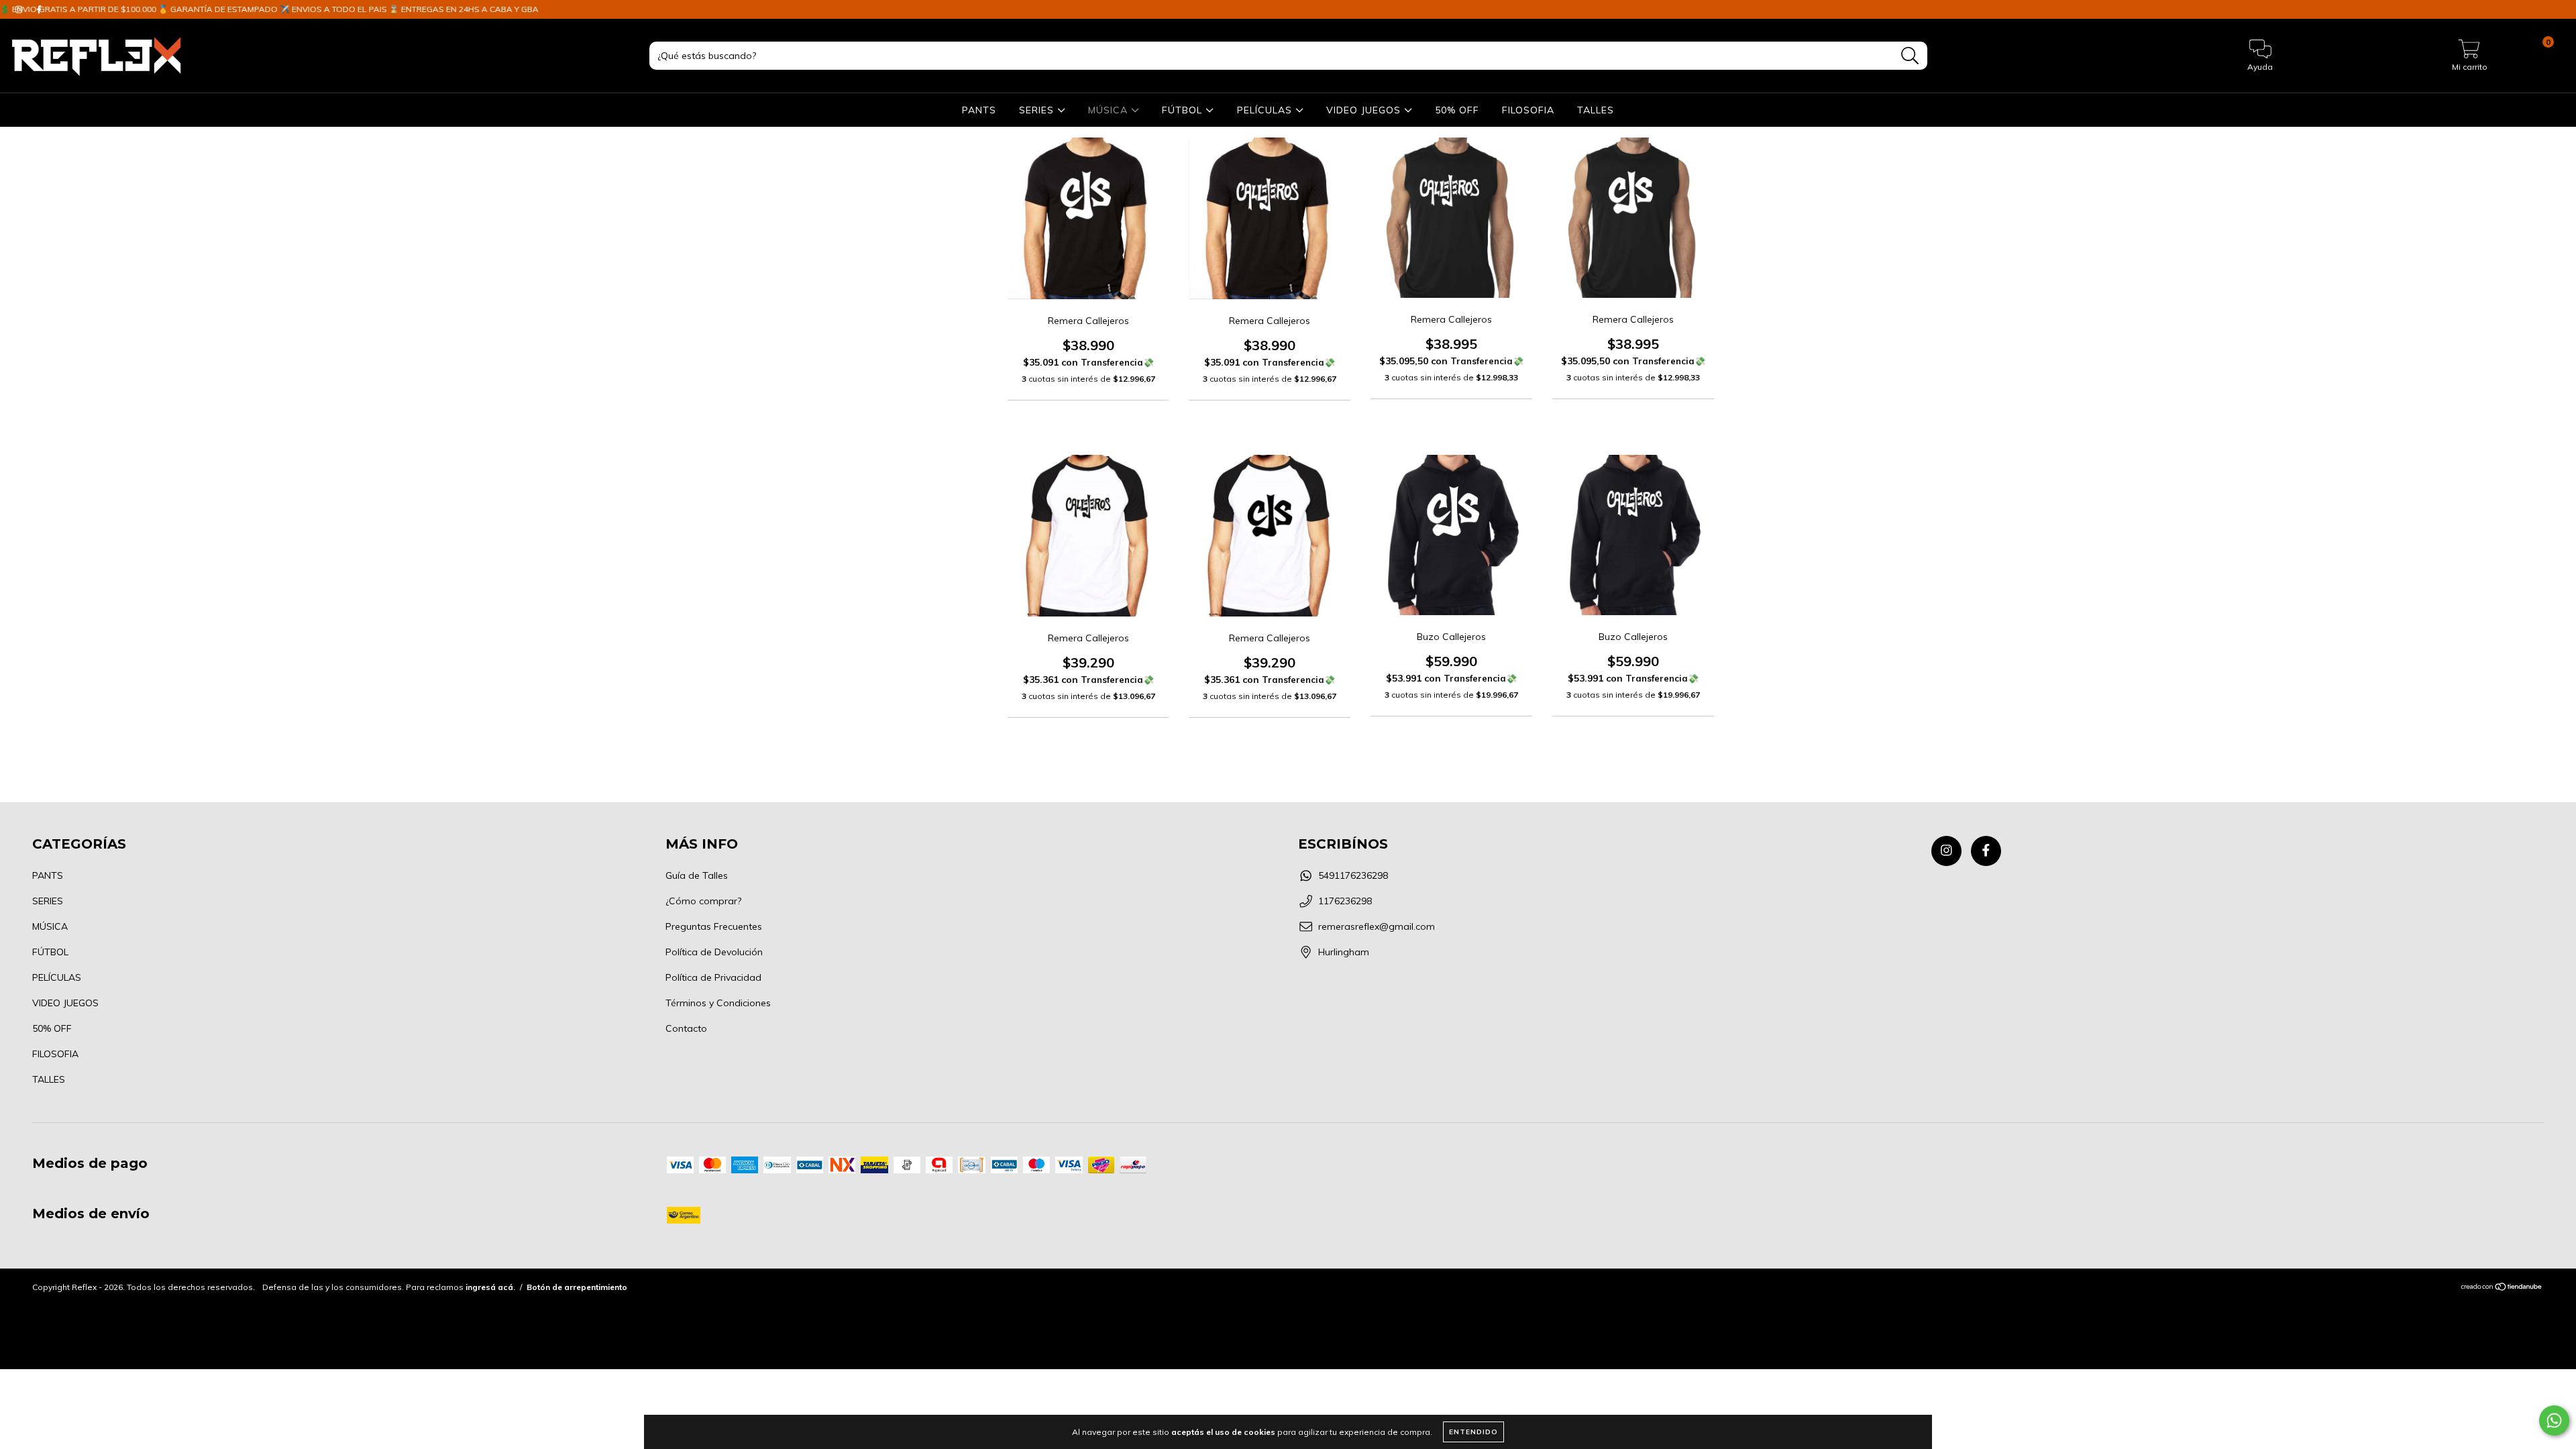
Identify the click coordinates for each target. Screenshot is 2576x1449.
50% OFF (1457, 110)
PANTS (979, 110)
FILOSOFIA (1528, 110)
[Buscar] (1910, 56)
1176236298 (1345, 901)
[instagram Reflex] (1946, 851)
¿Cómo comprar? (703, 901)
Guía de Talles (697, 875)
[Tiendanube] (2502, 1288)
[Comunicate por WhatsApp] (2554, 1420)
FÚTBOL (1184, 110)
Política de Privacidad (713, 977)
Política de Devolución (714, 952)
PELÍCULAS (1266, 110)
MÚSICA (1110, 110)
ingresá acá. (490, 1287)
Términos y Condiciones (718, 1003)
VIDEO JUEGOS (1365, 110)
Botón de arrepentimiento (577, 1287)
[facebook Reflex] (1986, 851)
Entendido (1473, 1432)
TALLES (1596, 110)
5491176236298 (1353, 875)
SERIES (1038, 110)
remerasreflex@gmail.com (1377, 926)
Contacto (686, 1028)
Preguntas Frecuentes (714, 926)
